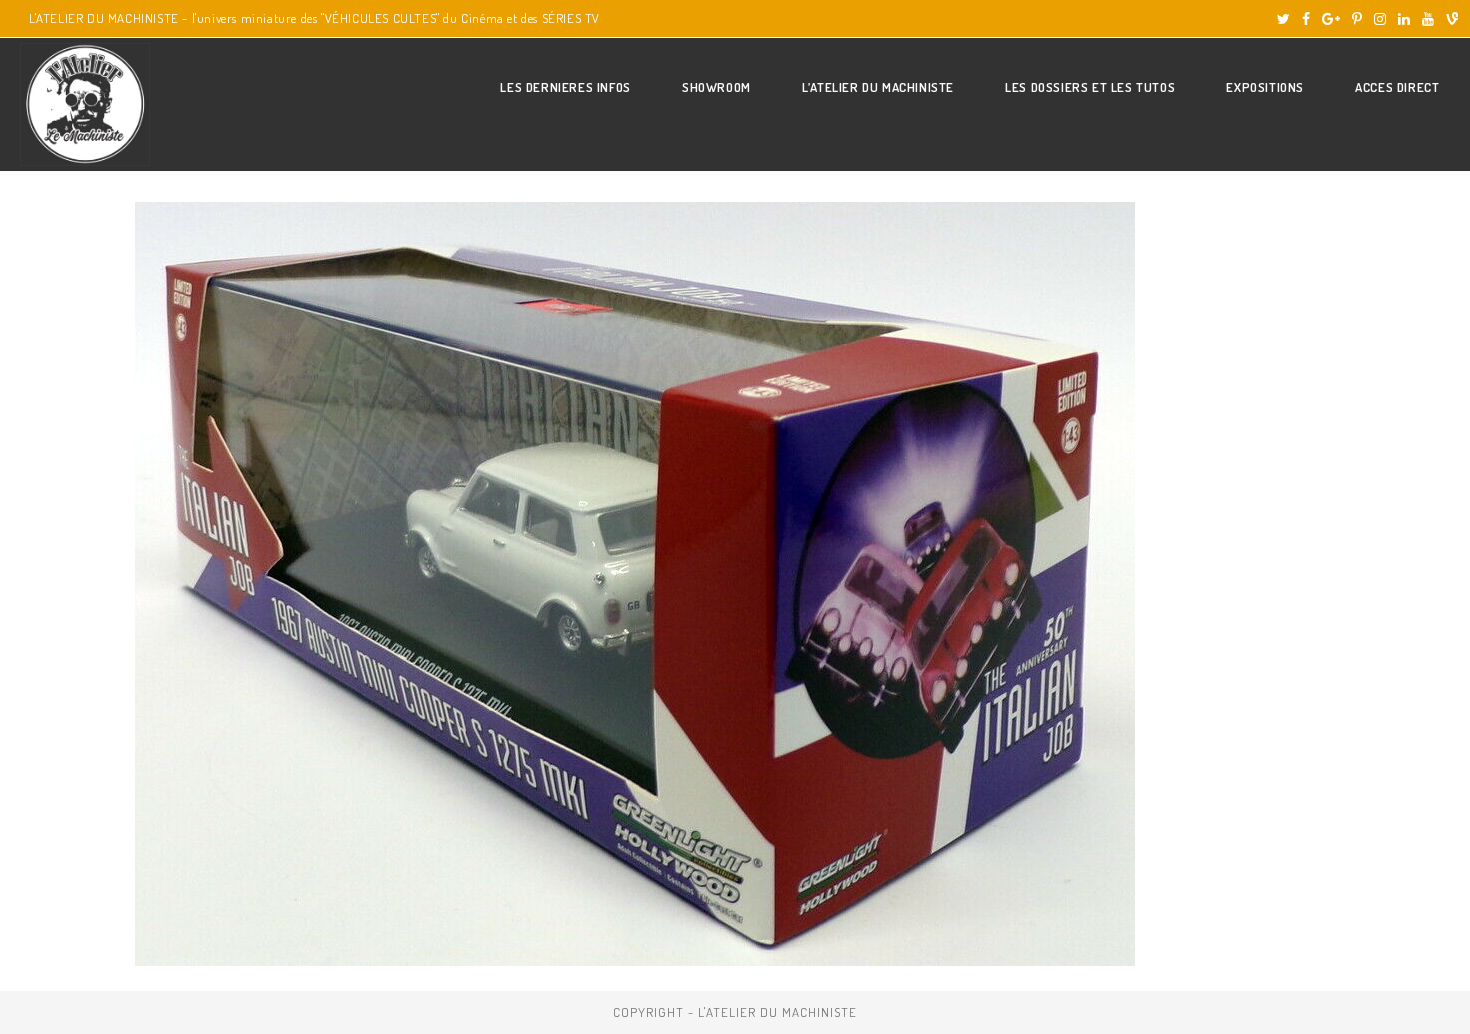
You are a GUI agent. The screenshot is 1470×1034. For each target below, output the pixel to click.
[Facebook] (1306, 19)
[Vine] (1449, 19)
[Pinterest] (1357, 19)
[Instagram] (1380, 19)
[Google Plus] (1331, 19)
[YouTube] (1428, 19)
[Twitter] (1283, 19)
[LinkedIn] (1404, 19)
